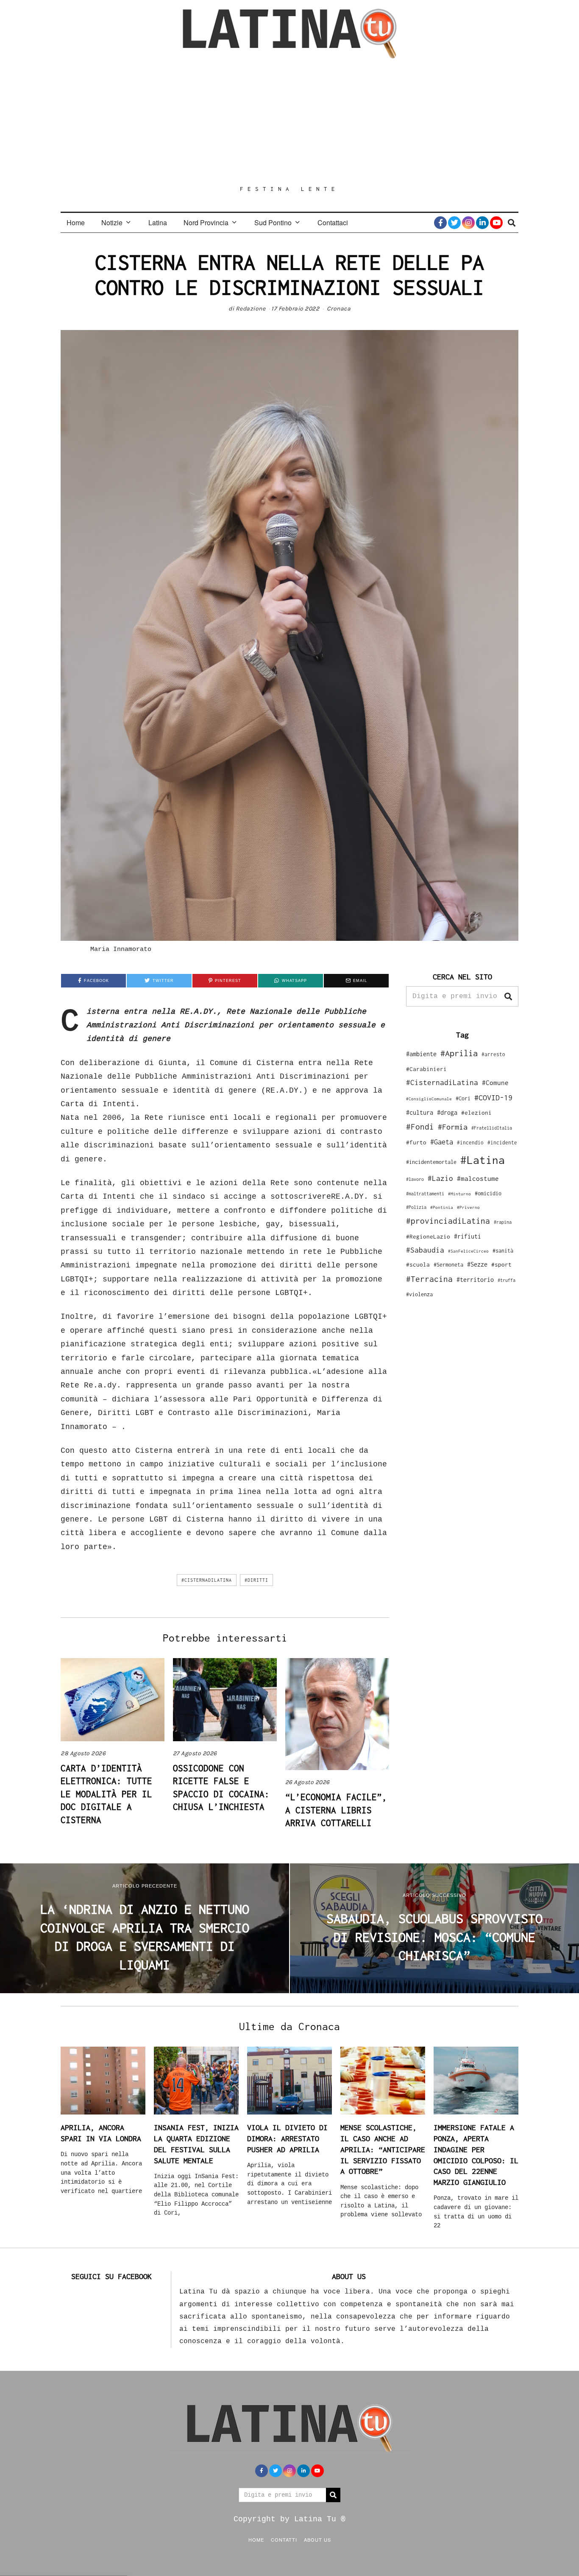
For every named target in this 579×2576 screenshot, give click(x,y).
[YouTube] (496, 223)
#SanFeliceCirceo (468, 1251)
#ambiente (421, 1054)
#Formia (453, 1127)
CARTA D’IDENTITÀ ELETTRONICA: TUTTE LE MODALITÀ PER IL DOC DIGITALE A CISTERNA (106, 1794)
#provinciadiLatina (448, 1221)
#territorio (475, 1280)
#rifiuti (468, 1236)
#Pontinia (442, 1207)
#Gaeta (442, 1142)
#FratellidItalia (492, 1128)
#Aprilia (459, 1053)
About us (317, 2540)
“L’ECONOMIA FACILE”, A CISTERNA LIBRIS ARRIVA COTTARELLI (336, 1810)
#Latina (483, 1160)
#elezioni (476, 1113)
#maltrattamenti (425, 1194)
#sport (501, 1264)
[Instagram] (468, 223)
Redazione (251, 309)
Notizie (112, 222)
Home (76, 222)
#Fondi (420, 1127)
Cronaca (339, 309)
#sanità (503, 1251)
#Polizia (416, 1207)
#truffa (507, 1280)
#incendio (470, 1143)
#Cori (463, 1098)
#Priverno (468, 1207)
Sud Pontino (273, 222)
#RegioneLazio (428, 1236)
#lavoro (415, 1179)
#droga (447, 1112)
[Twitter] (454, 223)
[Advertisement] (289, 122)
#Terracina (429, 1279)
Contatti (284, 2540)
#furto (416, 1142)
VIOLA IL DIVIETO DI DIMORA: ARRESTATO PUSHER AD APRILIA (287, 2138)
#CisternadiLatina (207, 1580)
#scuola (418, 1264)
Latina (158, 222)
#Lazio (440, 1178)
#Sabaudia (425, 1250)
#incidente (502, 1143)
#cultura (420, 1112)
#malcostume (478, 1178)
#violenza (419, 1294)
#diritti (256, 1580)
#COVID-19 (493, 1097)
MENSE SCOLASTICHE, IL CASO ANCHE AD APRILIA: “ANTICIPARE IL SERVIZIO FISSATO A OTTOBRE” (383, 2149)
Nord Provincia (206, 222)
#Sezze (477, 1264)
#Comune (495, 1082)
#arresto (493, 1054)
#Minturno (459, 1194)
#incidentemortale (431, 1162)
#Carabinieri (426, 1069)
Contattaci (333, 222)
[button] (508, 996)
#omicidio (488, 1193)
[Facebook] (440, 223)
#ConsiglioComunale (429, 1099)
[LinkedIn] (482, 223)
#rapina (503, 1222)
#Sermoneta (448, 1265)
